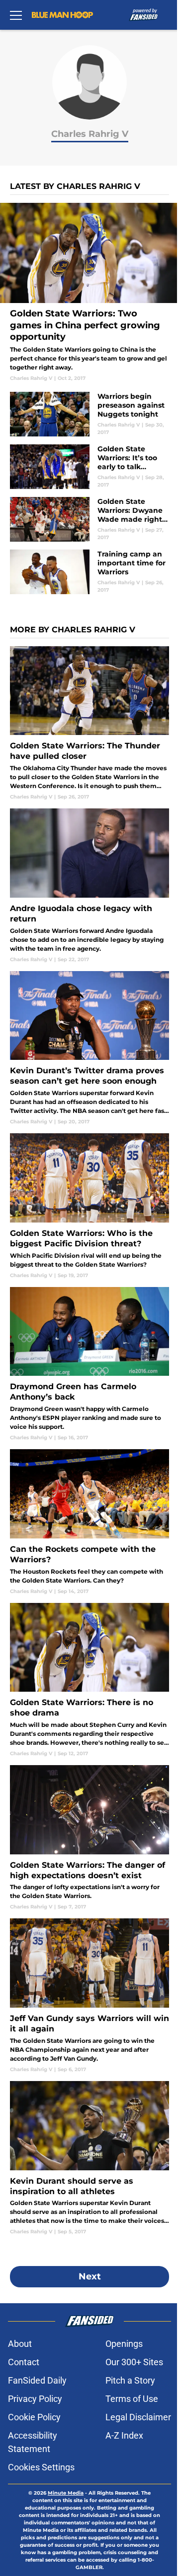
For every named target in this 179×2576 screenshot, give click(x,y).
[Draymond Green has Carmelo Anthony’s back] (89, 1364)
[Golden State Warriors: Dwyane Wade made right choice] (89, 519)
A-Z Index (124, 2435)
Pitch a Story (130, 2380)
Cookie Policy (34, 2417)
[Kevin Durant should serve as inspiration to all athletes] (89, 2158)
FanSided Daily (37, 2380)
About (20, 2344)
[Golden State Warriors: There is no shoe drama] (89, 1680)
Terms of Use (132, 2399)
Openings (124, 2344)
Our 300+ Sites (134, 2362)
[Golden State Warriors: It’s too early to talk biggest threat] (89, 467)
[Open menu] (16, 15)
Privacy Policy (35, 2399)
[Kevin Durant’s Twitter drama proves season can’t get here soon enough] (89, 1048)
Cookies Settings (41, 2467)
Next (90, 2276)
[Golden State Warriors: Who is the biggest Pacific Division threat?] (89, 1206)
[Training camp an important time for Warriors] (89, 572)
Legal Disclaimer (138, 2417)
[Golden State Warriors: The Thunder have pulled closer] (89, 723)
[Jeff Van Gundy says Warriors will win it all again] (89, 1995)
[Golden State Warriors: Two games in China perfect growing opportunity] (89, 292)
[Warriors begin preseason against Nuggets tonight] (89, 414)
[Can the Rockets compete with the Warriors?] (89, 1522)
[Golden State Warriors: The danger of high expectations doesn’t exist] (89, 1838)
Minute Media (66, 2493)
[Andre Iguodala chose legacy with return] (89, 886)
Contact (24, 2362)
